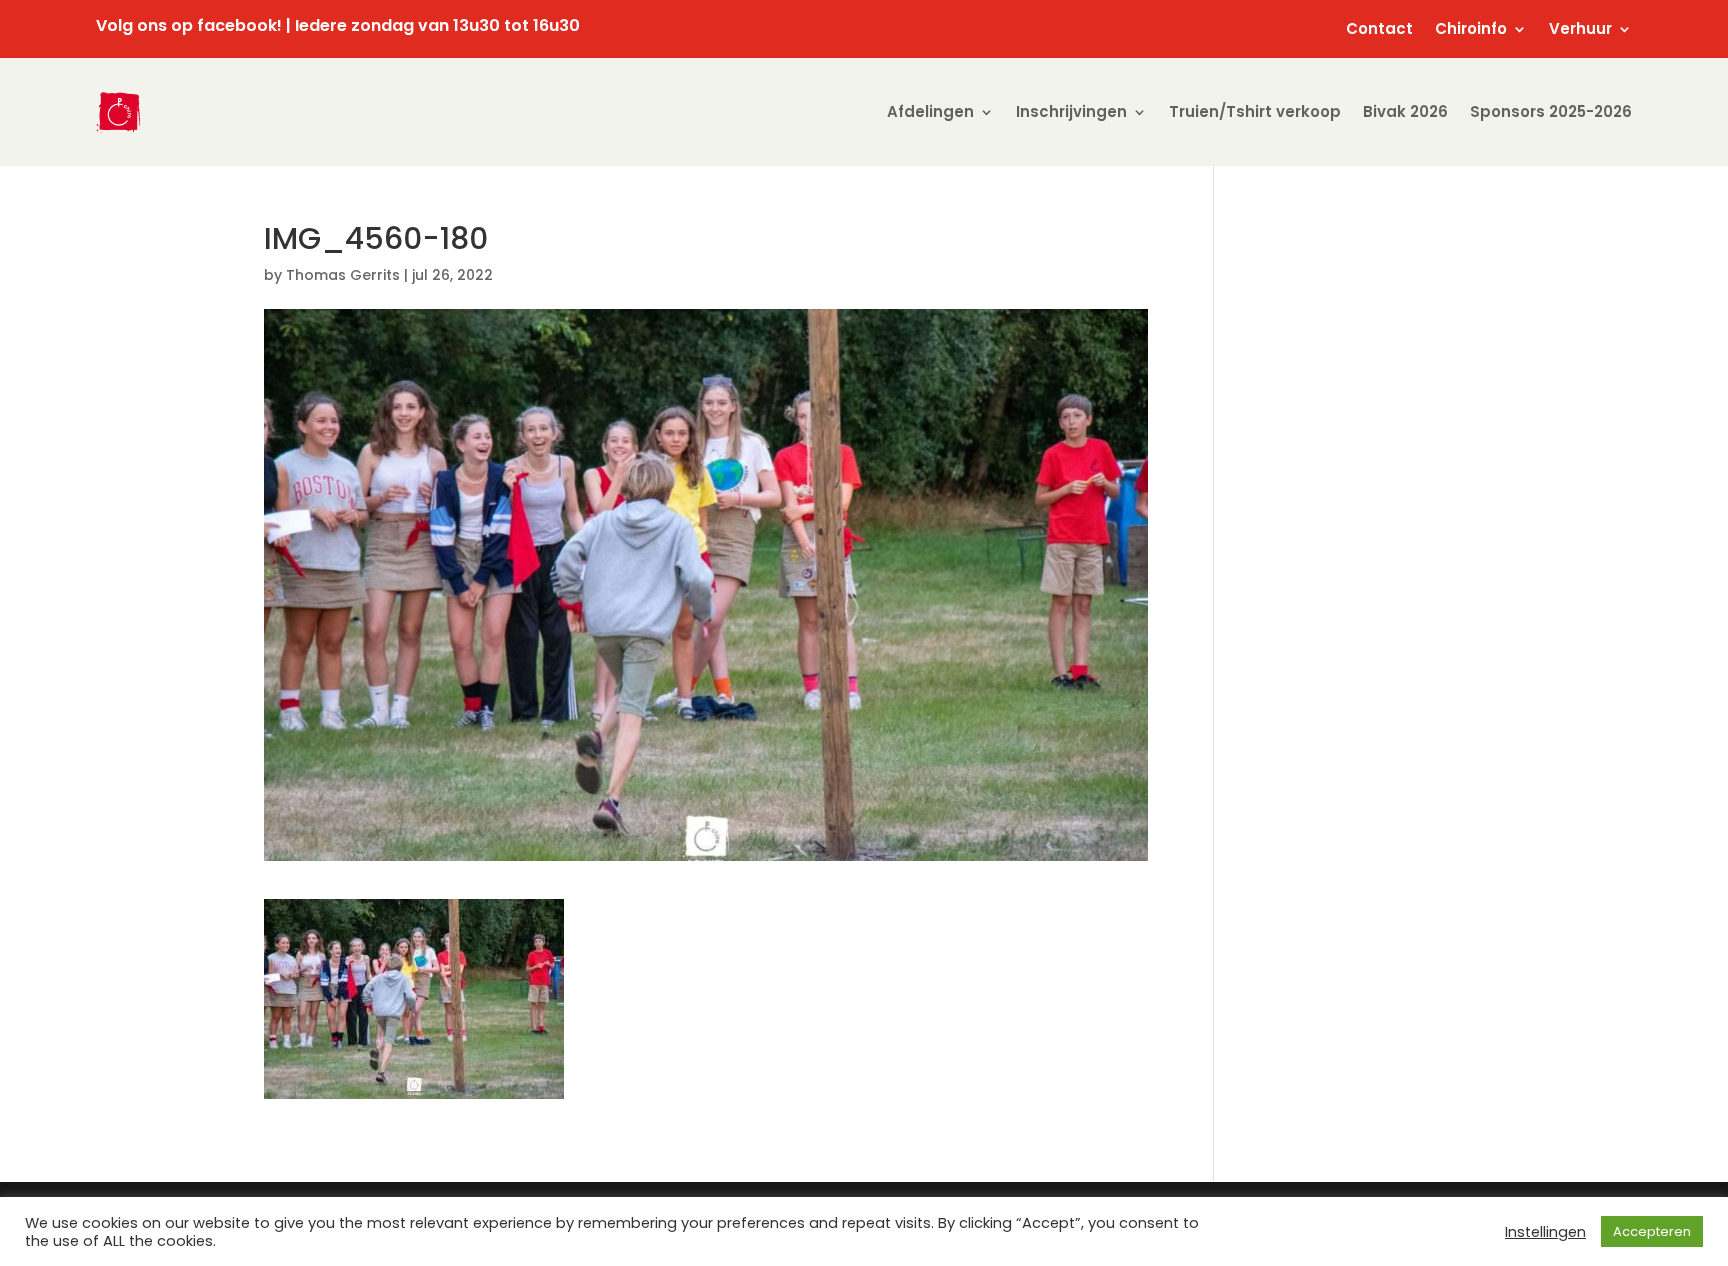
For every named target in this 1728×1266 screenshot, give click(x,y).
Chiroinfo (1471, 30)
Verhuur (1580, 30)
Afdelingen (930, 111)
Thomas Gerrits (343, 275)
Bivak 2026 (1405, 111)
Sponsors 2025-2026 (1551, 111)
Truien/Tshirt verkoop (1255, 111)
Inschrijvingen (1071, 111)
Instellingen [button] (1545, 1232)
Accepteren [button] (1652, 1231)
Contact (1379, 30)
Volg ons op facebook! (189, 25)
